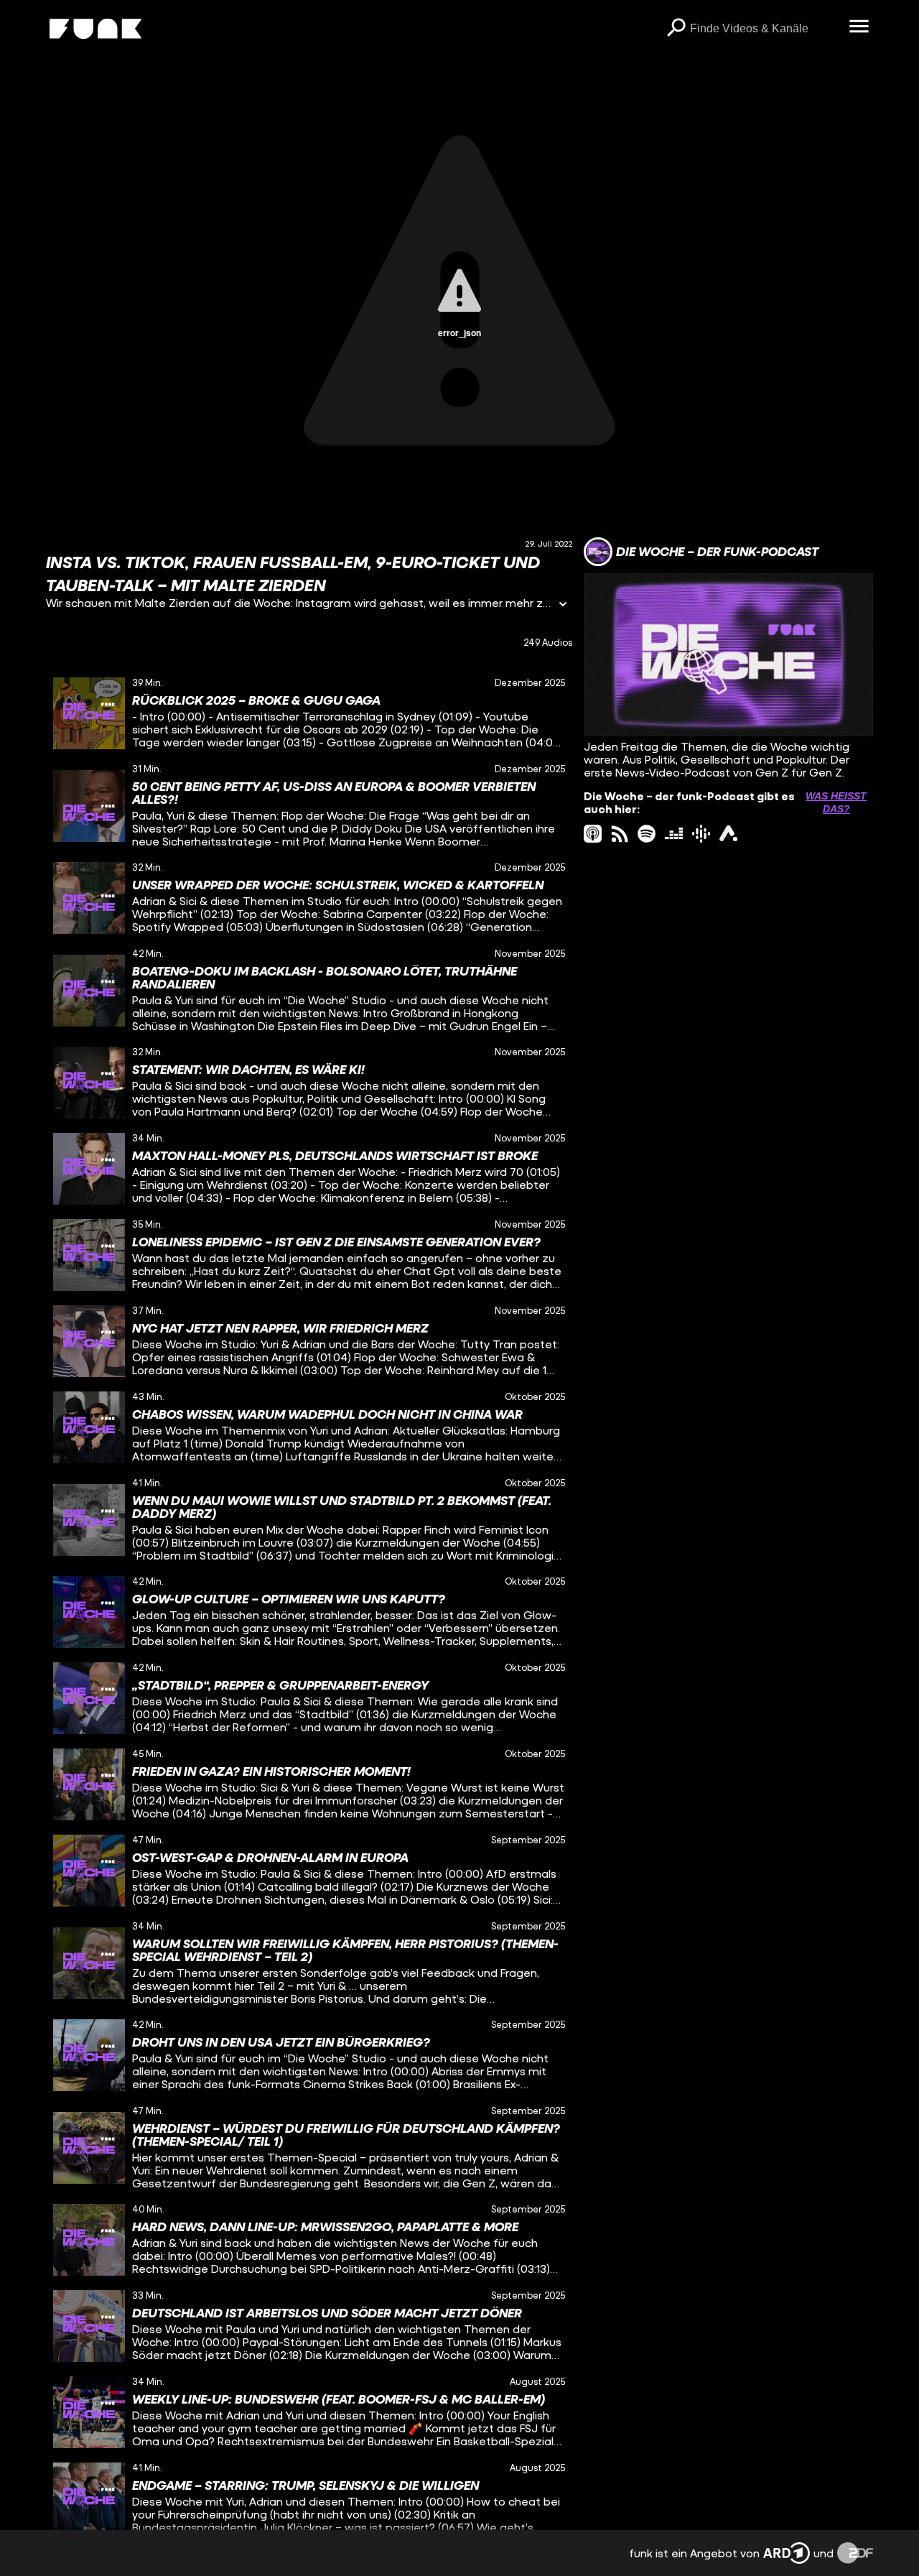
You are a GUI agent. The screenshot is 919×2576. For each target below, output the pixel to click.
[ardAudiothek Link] (728, 834)
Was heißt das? (836, 802)
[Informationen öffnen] (563, 605)
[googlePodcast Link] (701, 834)
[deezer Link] (674, 834)
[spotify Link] (647, 834)
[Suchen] (676, 29)
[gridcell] (309, 713)
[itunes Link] (593, 834)
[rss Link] (620, 834)
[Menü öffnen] (859, 27)
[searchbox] (764, 29)
